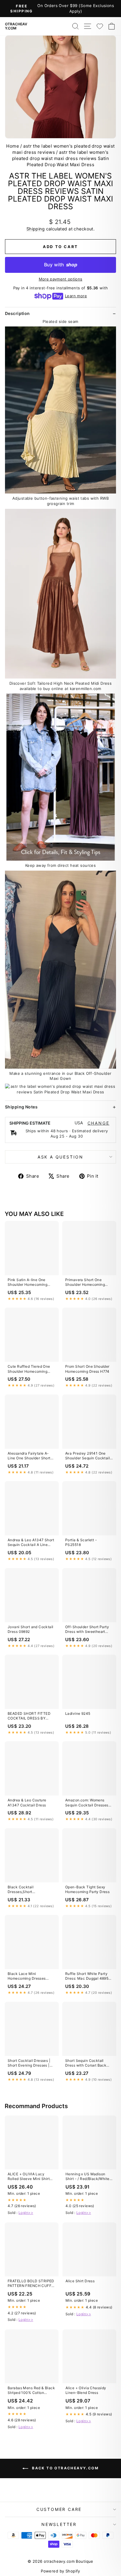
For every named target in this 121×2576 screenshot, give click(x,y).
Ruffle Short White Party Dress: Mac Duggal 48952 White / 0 (88, 1976)
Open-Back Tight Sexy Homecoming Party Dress (87, 1889)
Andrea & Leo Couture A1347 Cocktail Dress (27, 1802)
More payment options (61, 279)
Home (13, 146)
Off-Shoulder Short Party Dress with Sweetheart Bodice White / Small (87, 1630)
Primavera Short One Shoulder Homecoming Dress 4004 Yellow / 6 (85, 1283)
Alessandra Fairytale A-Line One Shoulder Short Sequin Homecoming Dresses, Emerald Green (29, 1456)
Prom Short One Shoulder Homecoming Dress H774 (87, 1369)
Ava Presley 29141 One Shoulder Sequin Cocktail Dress (88, 1456)
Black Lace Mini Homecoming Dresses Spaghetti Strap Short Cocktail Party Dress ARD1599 (27, 1976)
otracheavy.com (16, 26)
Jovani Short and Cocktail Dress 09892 (31, 1629)
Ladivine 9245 (78, 1713)
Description (17, 313)
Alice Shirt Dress (80, 2281)
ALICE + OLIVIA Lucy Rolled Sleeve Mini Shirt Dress (29, 2177)
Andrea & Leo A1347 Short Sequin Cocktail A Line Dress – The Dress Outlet (31, 1543)
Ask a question (60, 1157)
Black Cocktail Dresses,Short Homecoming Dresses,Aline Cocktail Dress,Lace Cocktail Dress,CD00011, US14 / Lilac (32, 1890)
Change (99, 1123)
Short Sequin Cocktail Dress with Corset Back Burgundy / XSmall (86, 2063)
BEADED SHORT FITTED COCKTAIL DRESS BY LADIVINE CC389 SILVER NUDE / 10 (30, 1716)
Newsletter (59, 2524)
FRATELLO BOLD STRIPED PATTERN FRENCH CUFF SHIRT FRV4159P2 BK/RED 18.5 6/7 (31, 2284)
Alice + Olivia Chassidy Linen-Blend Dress (86, 2390)
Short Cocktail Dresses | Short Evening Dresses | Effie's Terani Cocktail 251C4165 (29, 2063)
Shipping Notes (21, 1107)
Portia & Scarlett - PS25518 (81, 1542)
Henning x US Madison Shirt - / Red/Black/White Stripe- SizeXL (88, 2177)
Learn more (76, 296)
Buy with (61, 265)
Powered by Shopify (60, 2571)
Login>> (26, 2213)
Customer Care (59, 2509)
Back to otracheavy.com (65, 2468)
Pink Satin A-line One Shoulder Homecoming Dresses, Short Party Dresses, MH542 (27, 1283)
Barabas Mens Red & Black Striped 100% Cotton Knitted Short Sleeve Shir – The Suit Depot (31, 2391)
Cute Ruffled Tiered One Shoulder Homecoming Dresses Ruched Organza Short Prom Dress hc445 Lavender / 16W (30, 1369)
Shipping (36, 229)
